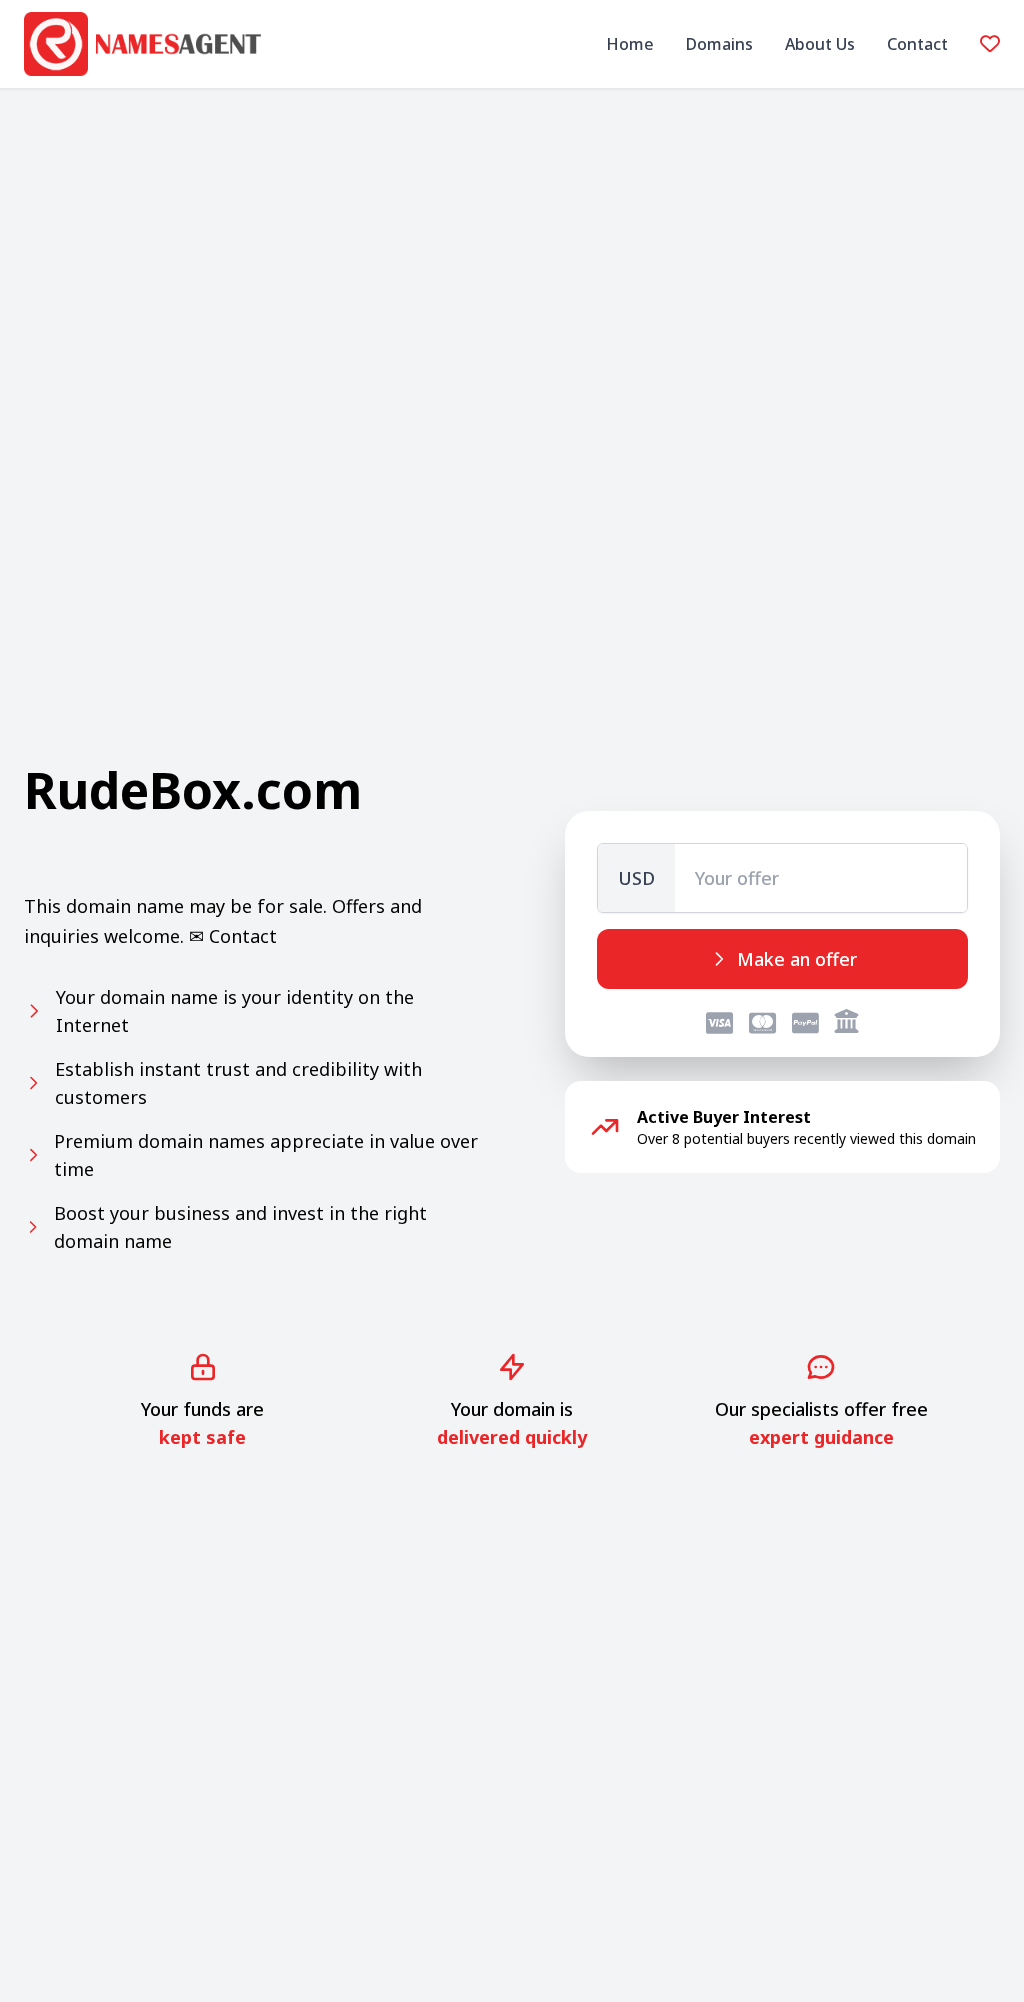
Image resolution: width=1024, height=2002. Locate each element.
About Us (820, 44)
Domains (719, 44)
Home (630, 44)
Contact (917, 44)
